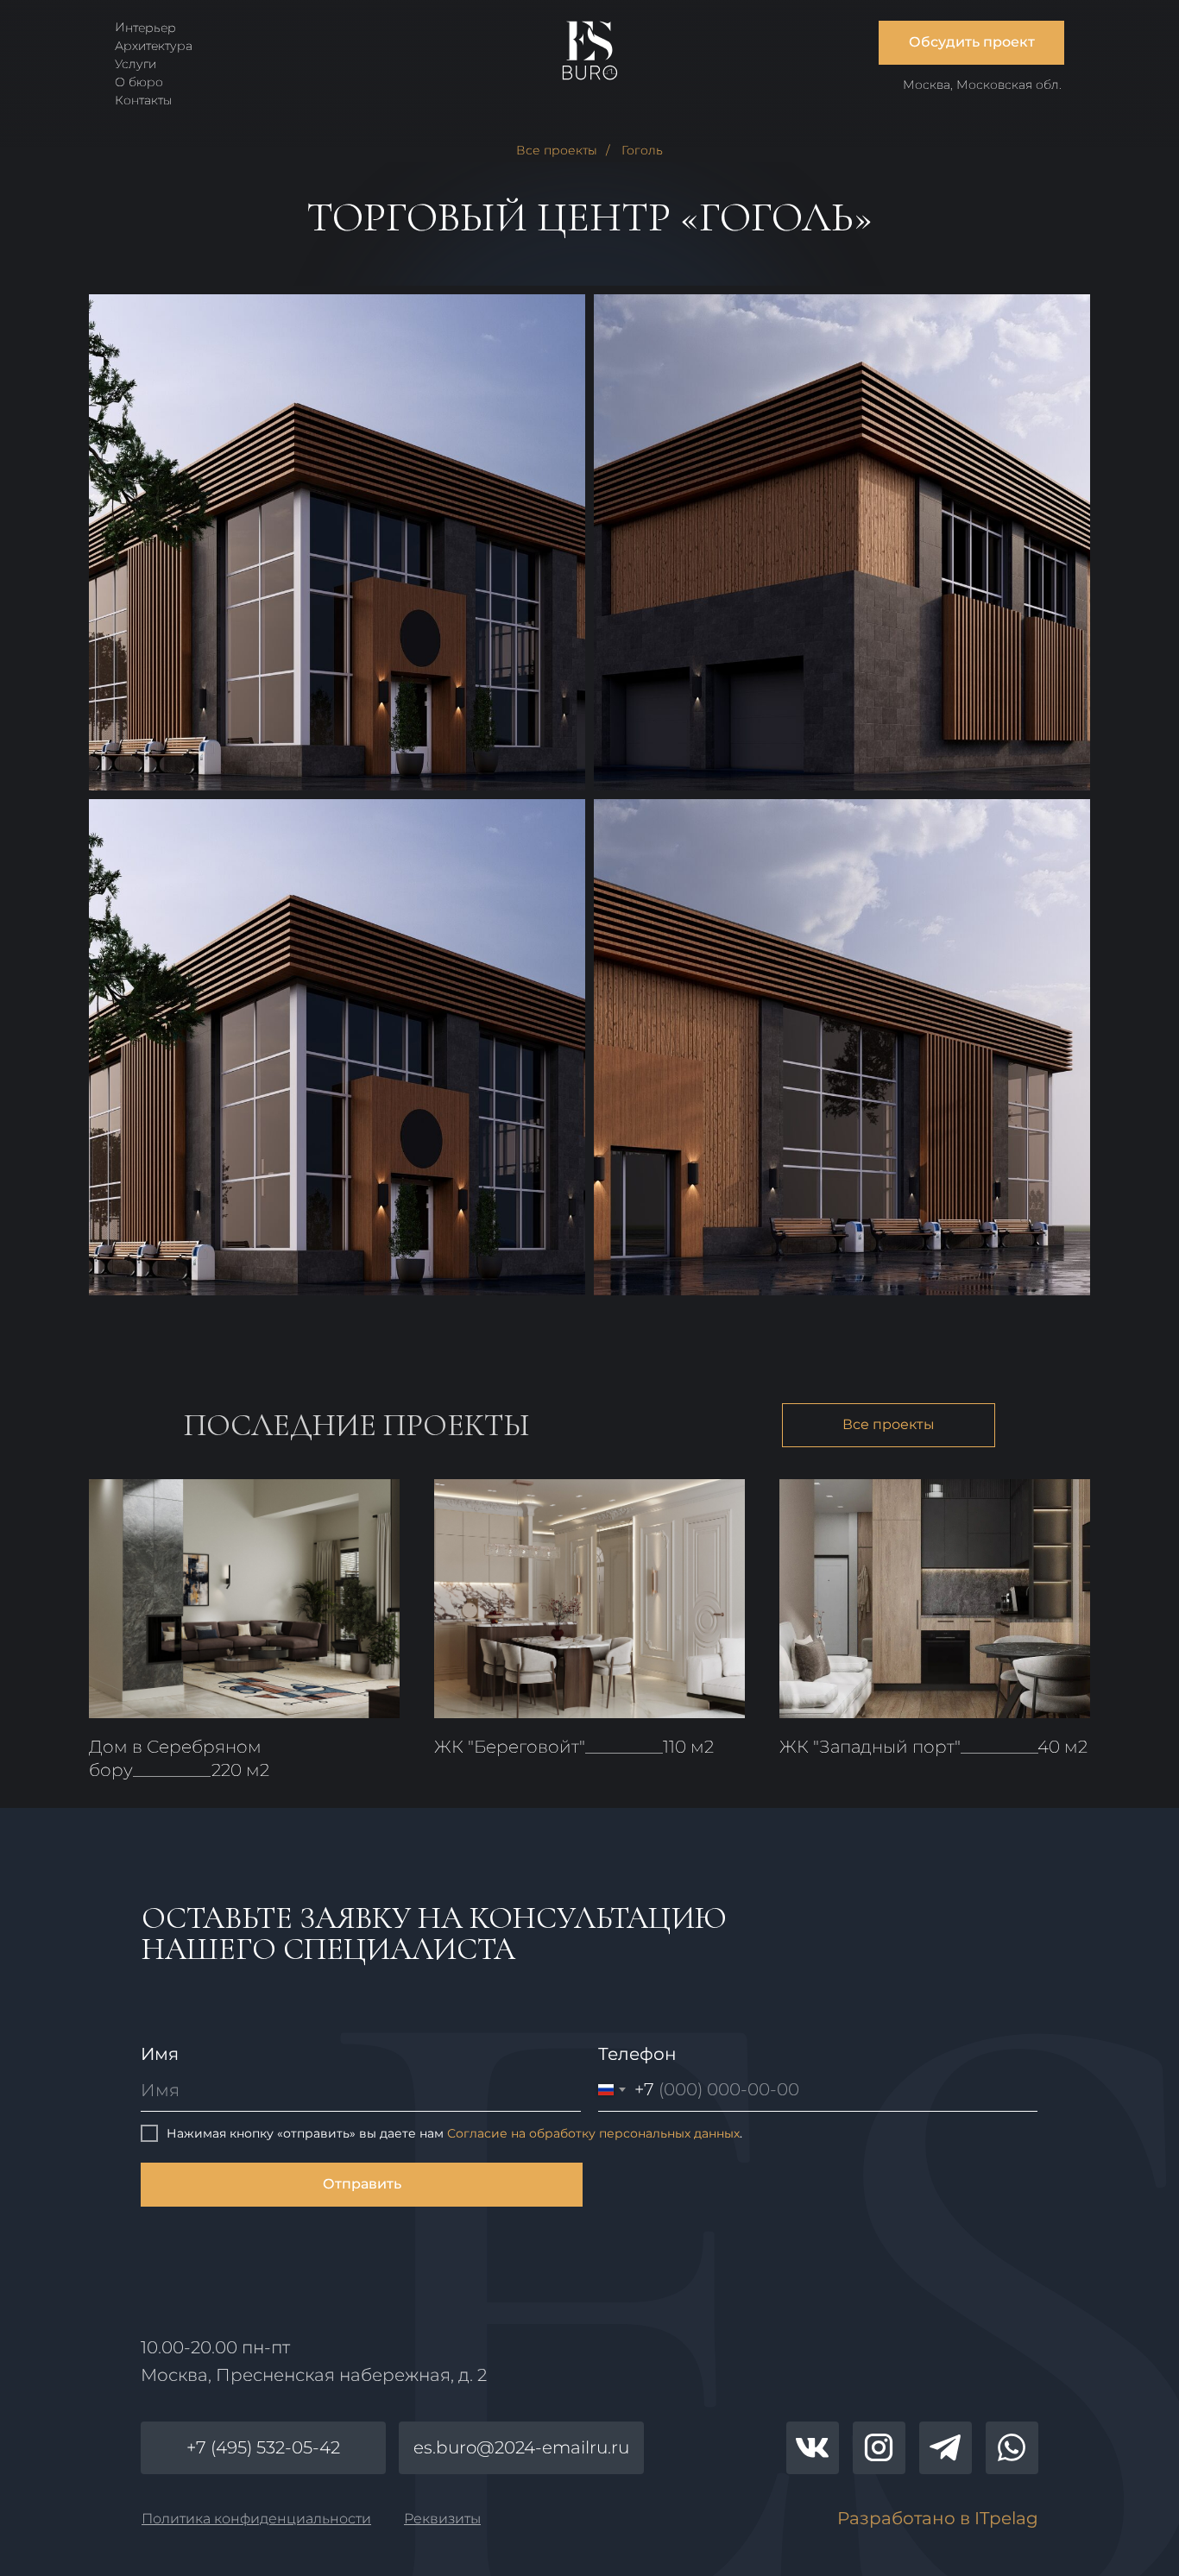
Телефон (637, 2054)
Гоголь (642, 150)
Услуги (136, 64)
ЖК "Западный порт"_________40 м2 (933, 1747)
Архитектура (154, 46)
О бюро (139, 82)
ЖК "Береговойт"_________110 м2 (574, 1747)
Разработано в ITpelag (938, 2518)
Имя (160, 2054)
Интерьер (145, 27)
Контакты (144, 100)
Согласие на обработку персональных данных (593, 2133)
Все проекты (557, 150)
